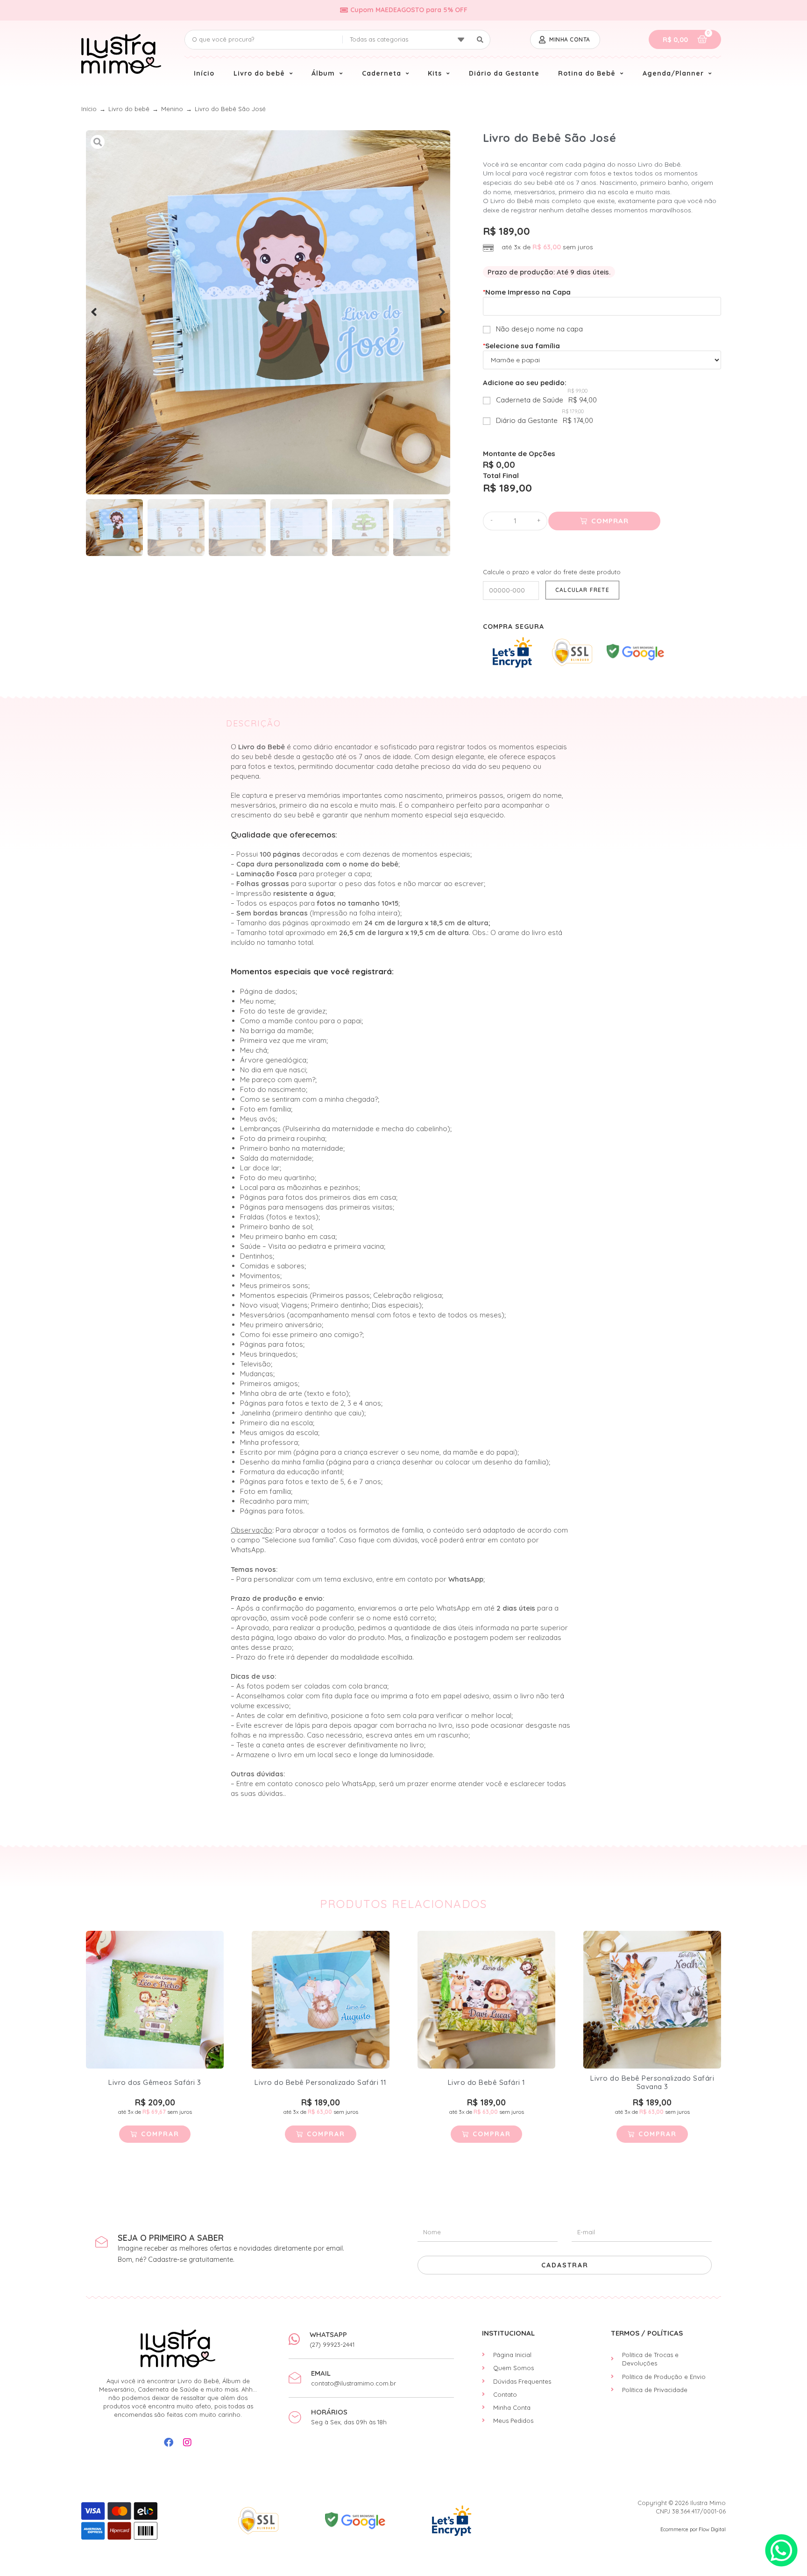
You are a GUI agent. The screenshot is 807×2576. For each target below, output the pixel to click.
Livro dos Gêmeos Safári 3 (155, 2082)
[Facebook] (169, 2442)
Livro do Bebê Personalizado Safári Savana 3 (652, 2082)
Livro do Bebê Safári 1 (487, 2082)
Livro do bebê (129, 109)
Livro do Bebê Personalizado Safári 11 (321, 2082)
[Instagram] (187, 2442)
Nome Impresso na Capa (527, 292)
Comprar (610, 521)
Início (89, 109)
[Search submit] (480, 40)
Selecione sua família (521, 346)
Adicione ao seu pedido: (525, 383)
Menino (172, 109)
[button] (94, 312)
